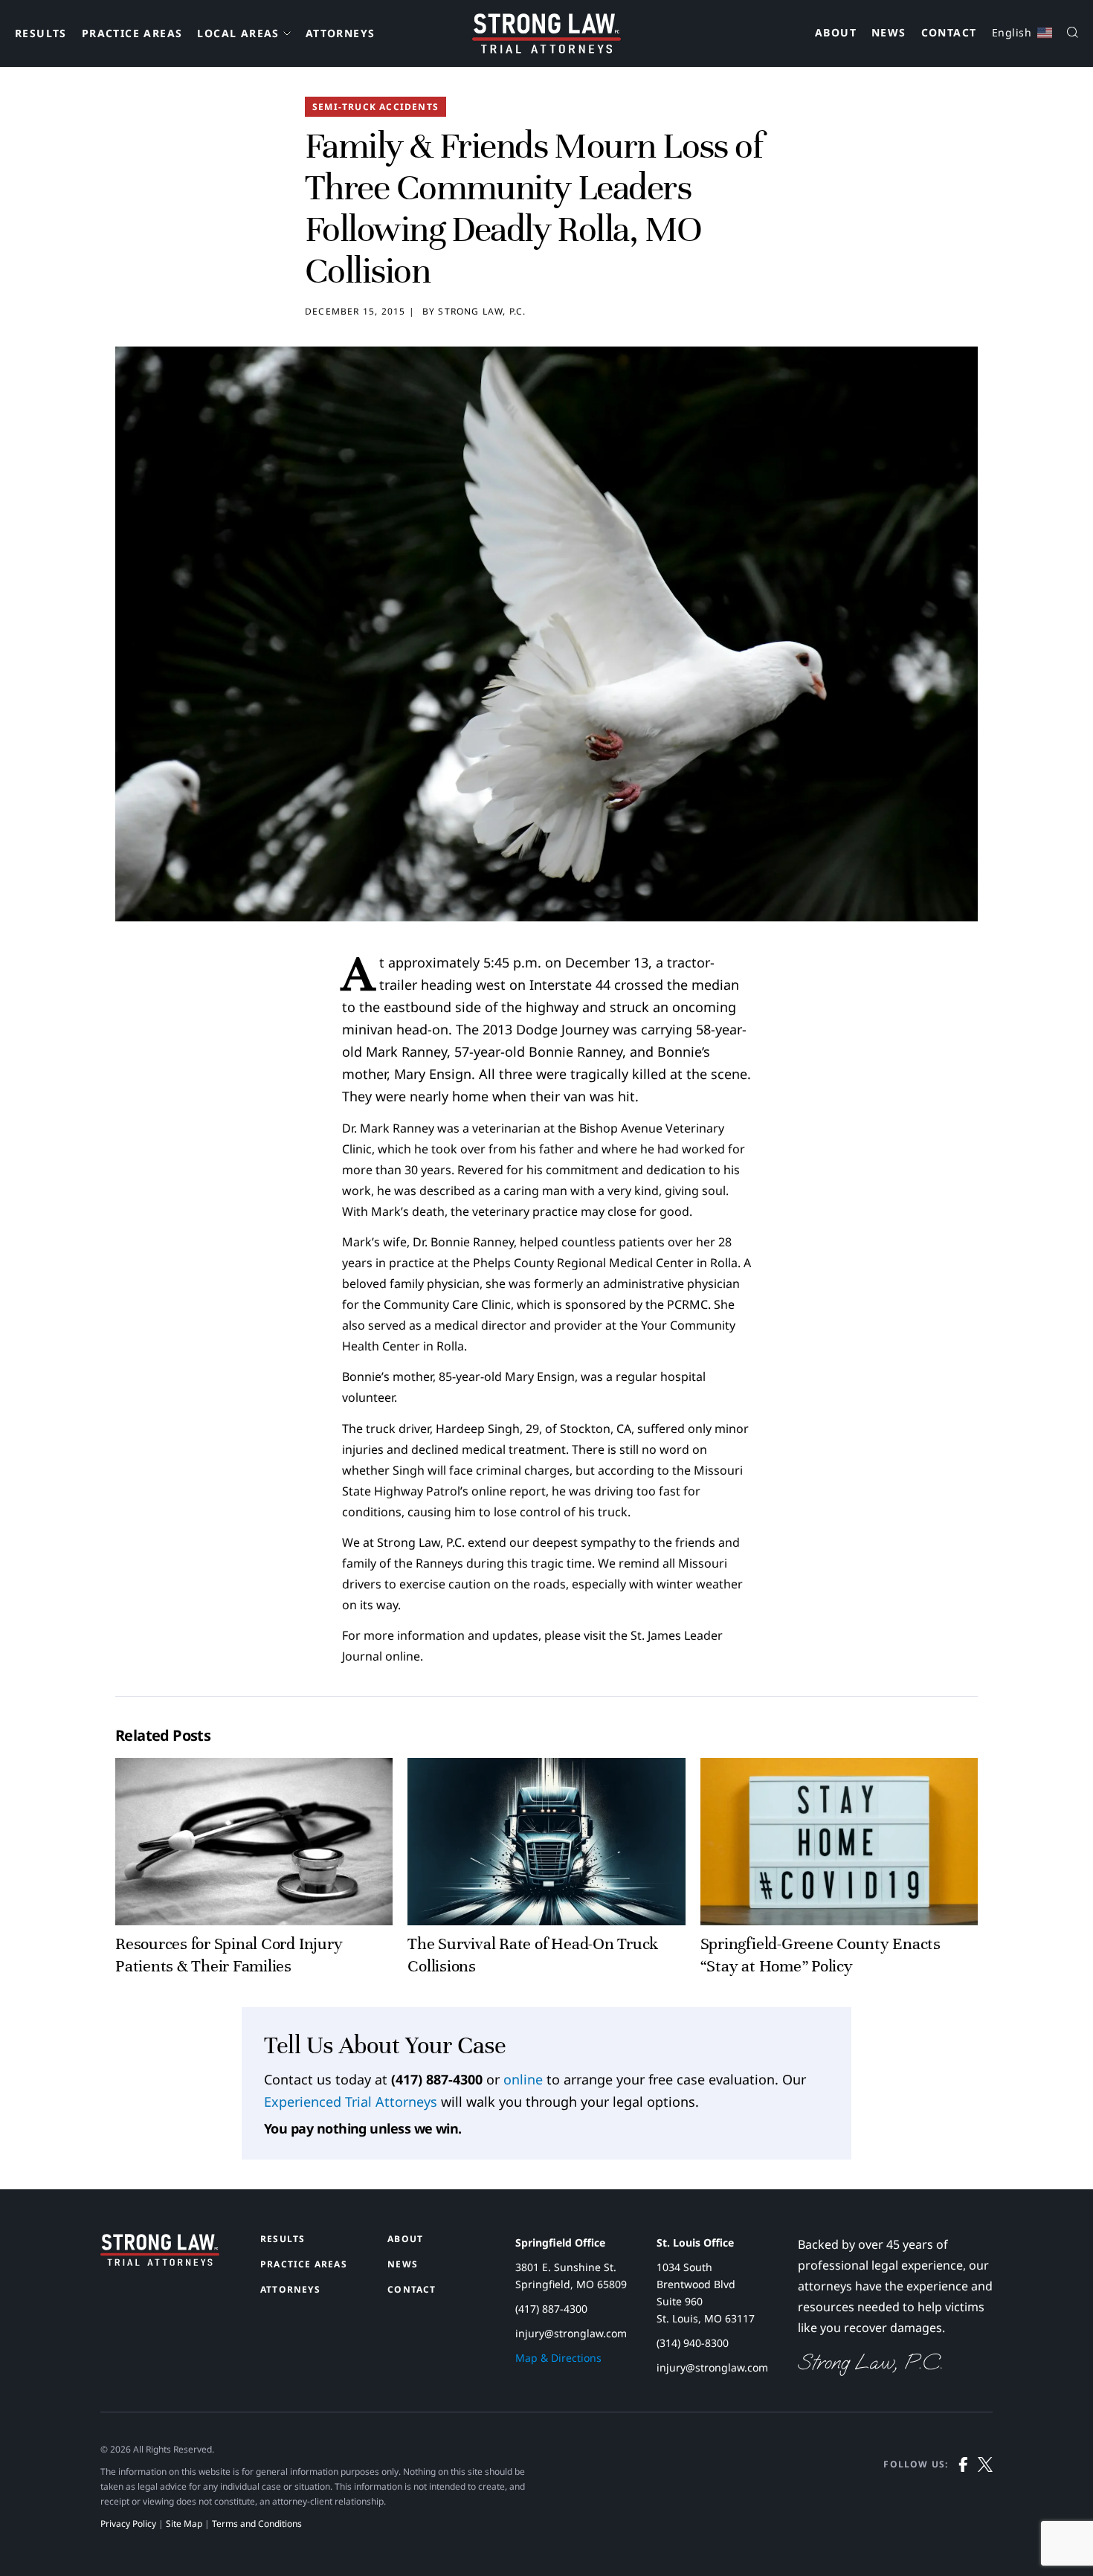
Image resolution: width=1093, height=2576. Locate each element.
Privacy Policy (128, 2524)
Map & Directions (558, 2358)
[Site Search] (1073, 34)
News (889, 33)
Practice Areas (132, 33)
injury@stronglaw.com (571, 2333)
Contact (949, 33)
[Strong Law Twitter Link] (985, 2494)
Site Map (184, 2524)
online (523, 2079)
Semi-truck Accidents (375, 107)
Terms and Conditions (257, 2524)
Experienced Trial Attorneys (351, 2102)
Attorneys (341, 33)
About (836, 33)
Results (41, 33)
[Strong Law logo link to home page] (160, 2261)
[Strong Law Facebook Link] (963, 2494)
